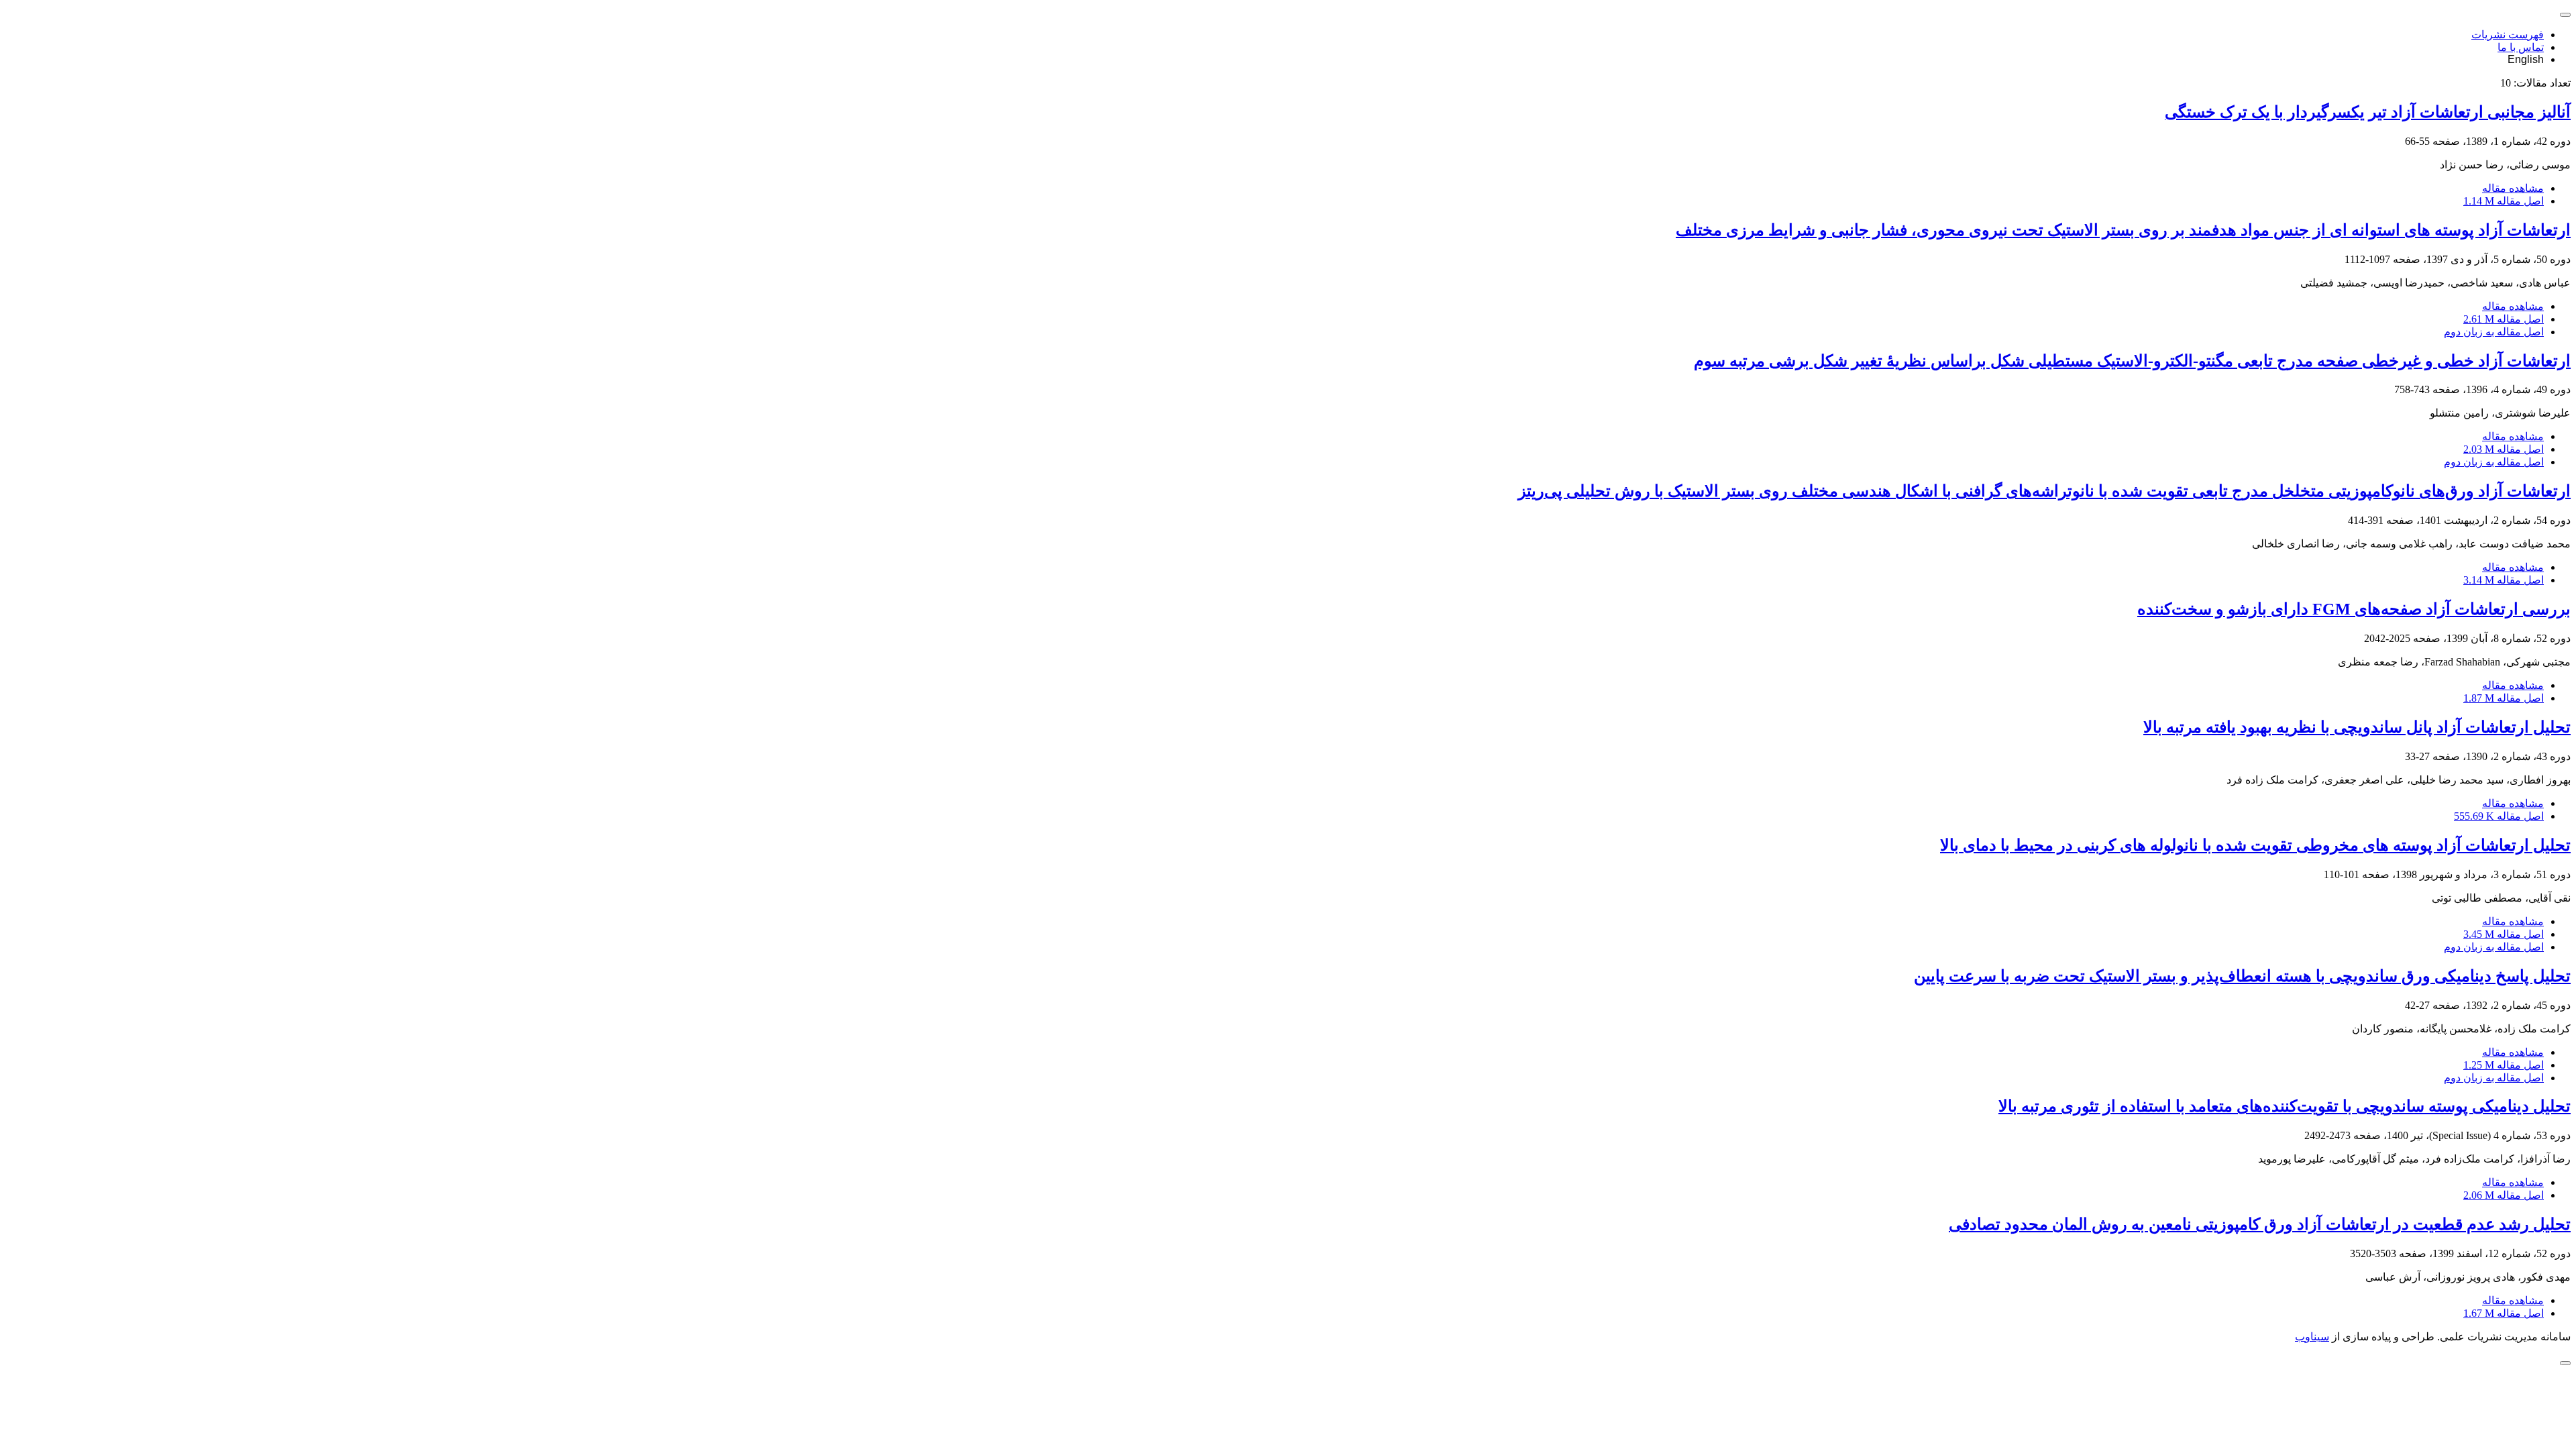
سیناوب (2312, 1337)
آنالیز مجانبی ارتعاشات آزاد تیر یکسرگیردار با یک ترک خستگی (2368, 112)
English (2526, 59)
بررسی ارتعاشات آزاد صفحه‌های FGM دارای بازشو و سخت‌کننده (2354, 609)
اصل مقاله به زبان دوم (2494, 332)
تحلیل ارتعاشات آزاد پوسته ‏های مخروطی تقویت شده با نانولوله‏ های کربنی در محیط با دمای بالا (2255, 845)
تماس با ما (2521, 47)
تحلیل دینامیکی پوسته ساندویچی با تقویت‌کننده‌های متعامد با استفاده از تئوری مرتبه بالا (2285, 1106)
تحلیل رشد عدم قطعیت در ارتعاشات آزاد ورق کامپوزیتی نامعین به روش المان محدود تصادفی (2260, 1224)
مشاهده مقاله (2513, 188)
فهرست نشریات (2508, 35)
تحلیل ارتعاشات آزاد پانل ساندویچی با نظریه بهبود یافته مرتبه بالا (2357, 727)
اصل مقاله (2504, 201)
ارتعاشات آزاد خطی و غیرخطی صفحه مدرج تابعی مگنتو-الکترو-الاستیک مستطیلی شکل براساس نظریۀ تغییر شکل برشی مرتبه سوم (2132, 361)
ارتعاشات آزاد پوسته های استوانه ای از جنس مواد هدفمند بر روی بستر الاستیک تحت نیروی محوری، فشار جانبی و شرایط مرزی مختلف (2123, 230)
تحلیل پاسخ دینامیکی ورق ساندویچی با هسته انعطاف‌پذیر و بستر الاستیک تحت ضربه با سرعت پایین (2242, 976)
